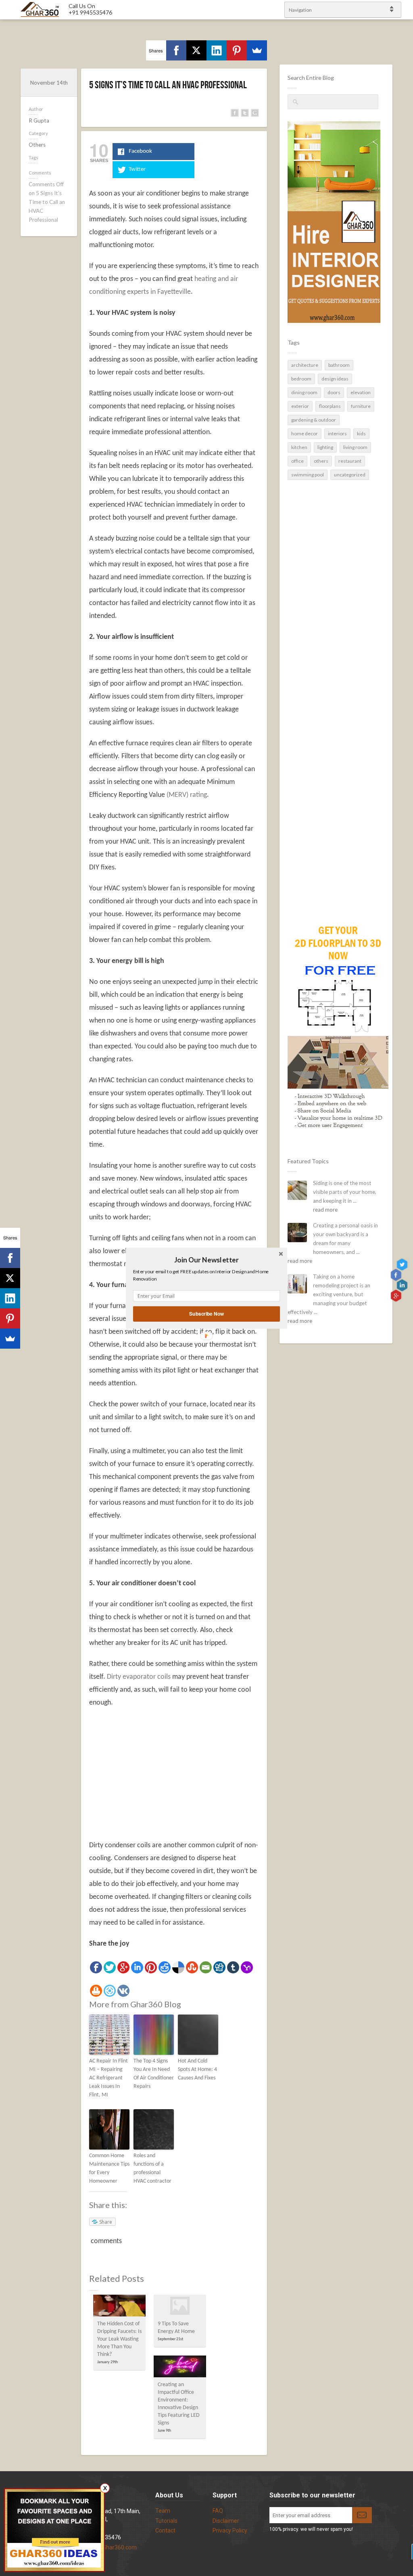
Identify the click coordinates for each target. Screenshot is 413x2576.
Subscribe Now (206, 1313)
